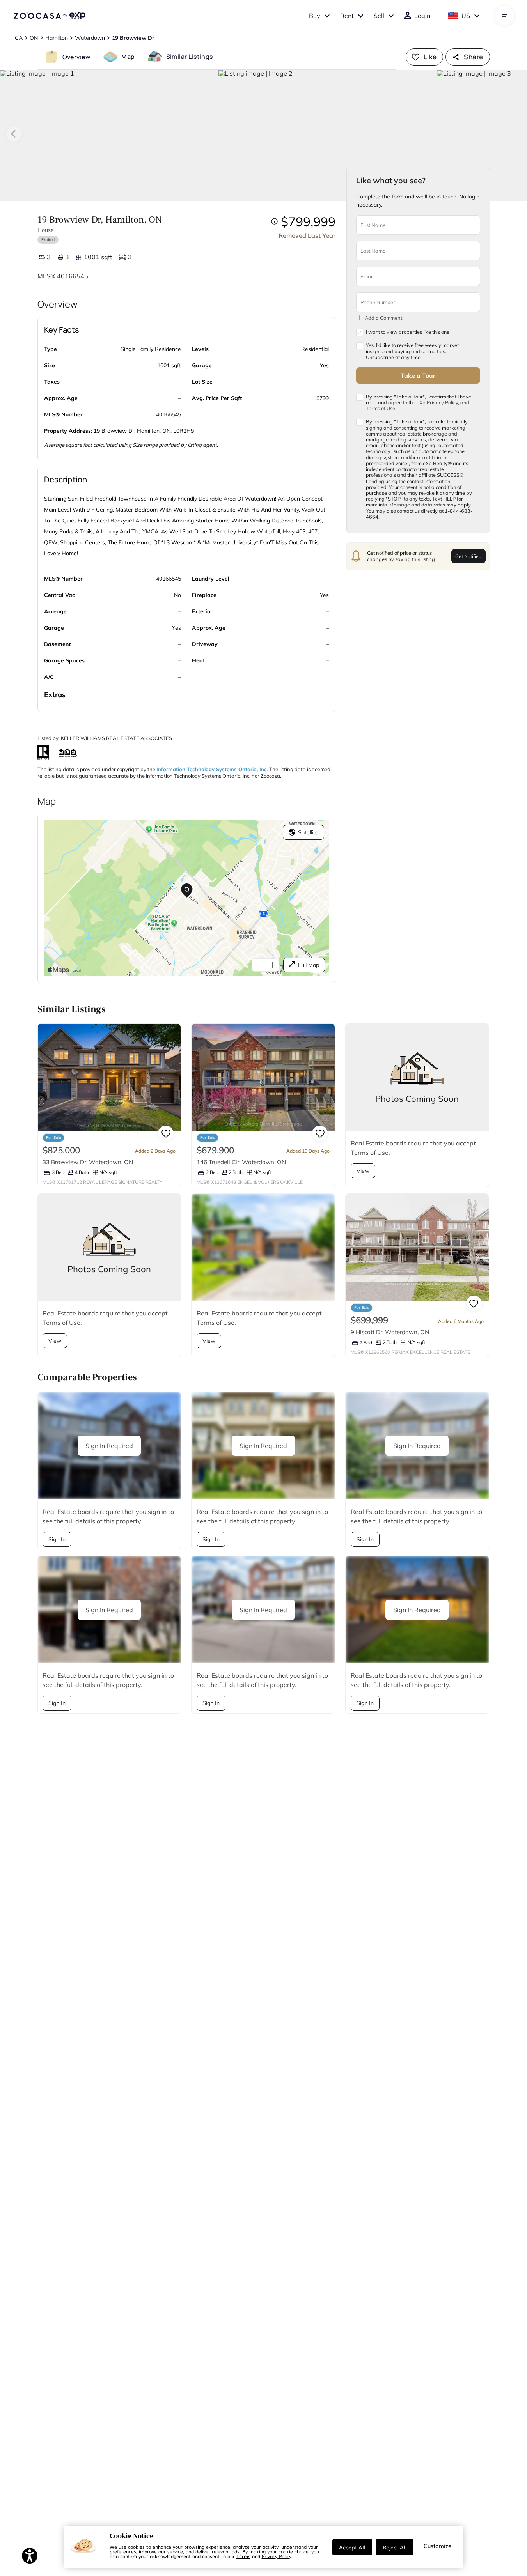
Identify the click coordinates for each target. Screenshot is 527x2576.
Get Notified (468, 556)
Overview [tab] (76, 57)
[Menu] (505, 16)
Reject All (395, 2547)
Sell (379, 16)
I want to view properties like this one (408, 332)
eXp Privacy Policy (437, 402)
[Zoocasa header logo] (50, 16)
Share (473, 57)
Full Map (309, 965)
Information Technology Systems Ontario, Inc (212, 769)
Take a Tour (418, 375)
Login (422, 16)
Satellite (308, 832)
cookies (136, 2547)
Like (430, 57)
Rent (347, 16)
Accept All (352, 2547)
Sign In (57, 1539)
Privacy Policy (277, 2556)
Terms (243, 2556)
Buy (315, 16)
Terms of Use (381, 408)
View (363, 1171)
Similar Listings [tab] (190, 57)
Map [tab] (128, 57)
